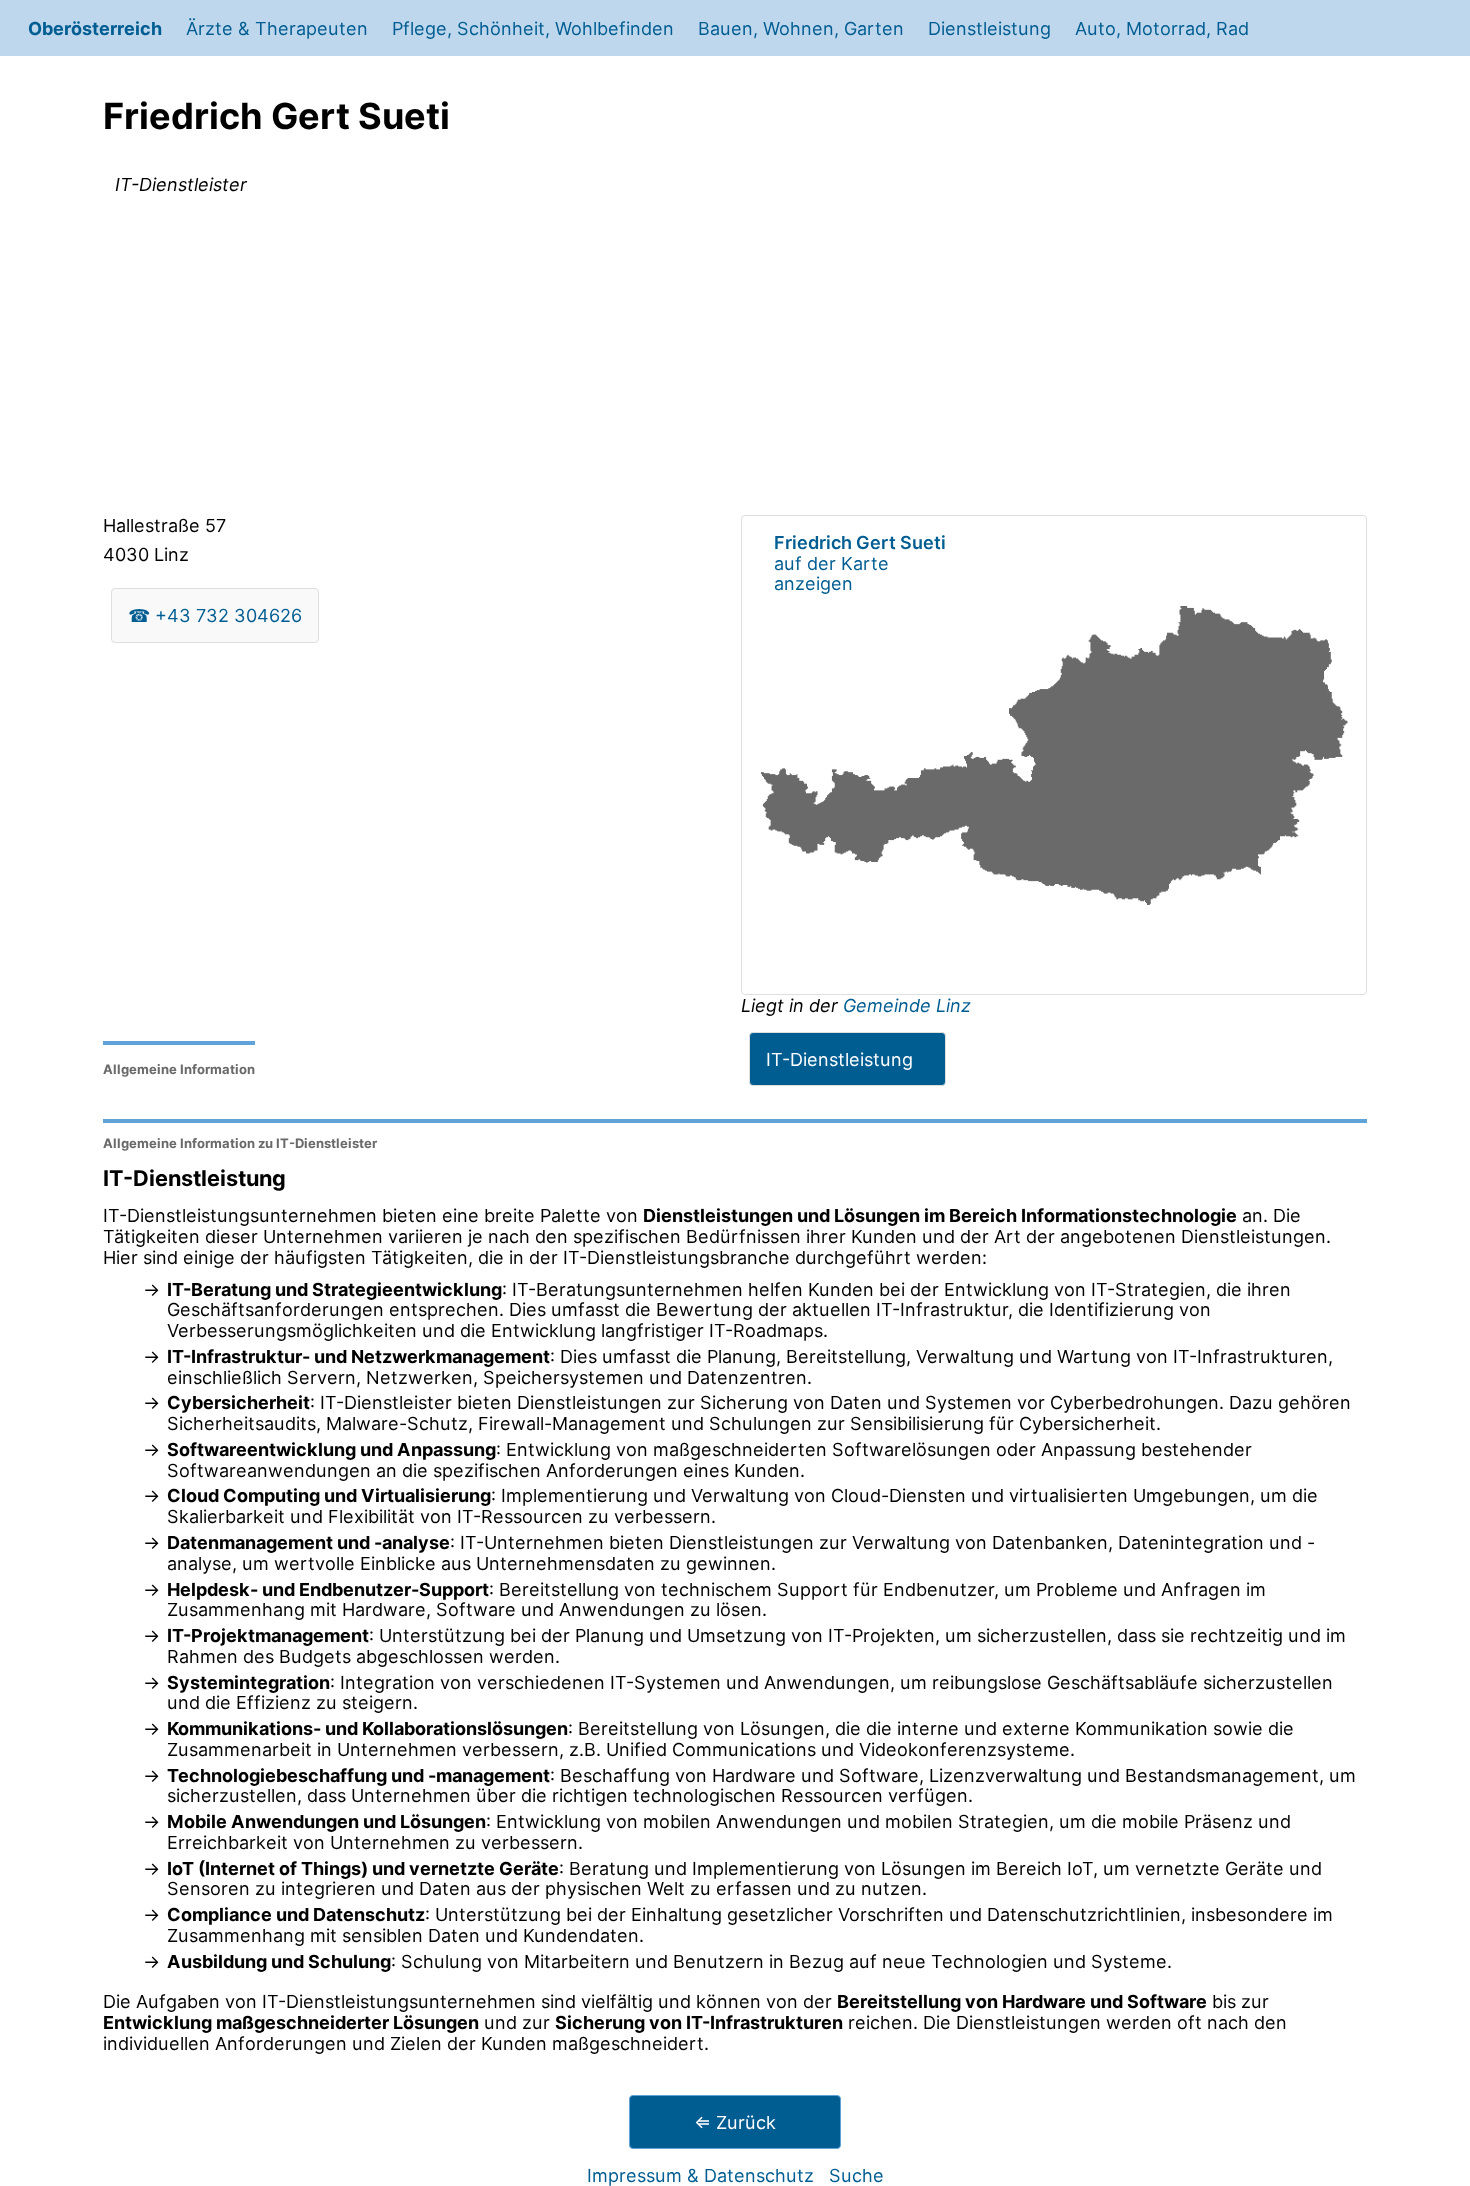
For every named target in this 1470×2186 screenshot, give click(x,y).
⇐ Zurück (735, 2122)
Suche (856, 2175)
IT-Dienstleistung (839, 1059)
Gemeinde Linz (907, 1005)
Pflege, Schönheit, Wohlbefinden (533, 28)
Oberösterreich (95, 28)
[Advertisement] (735, 359)
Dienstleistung (989, 28)
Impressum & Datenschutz (700, 2175)
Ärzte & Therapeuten (277, 28)
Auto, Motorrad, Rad (1162, 28)
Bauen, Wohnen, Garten (801, 28)
